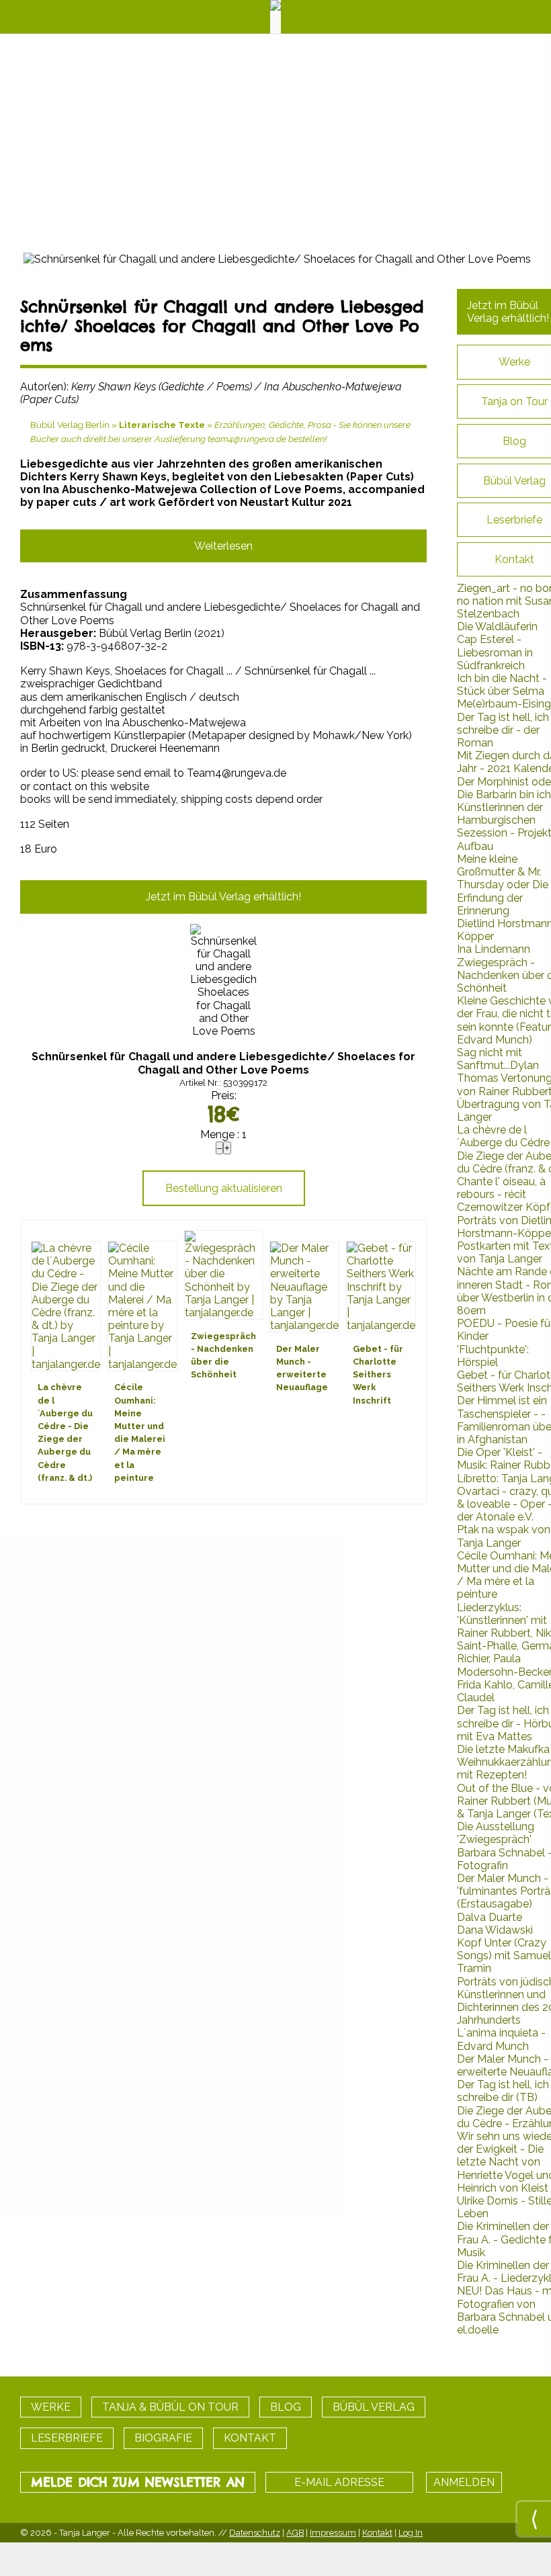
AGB (295, 2533)
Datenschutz (255, 2533)
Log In (411, 2533)
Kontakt (377, 2533)
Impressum (333, 2533)
